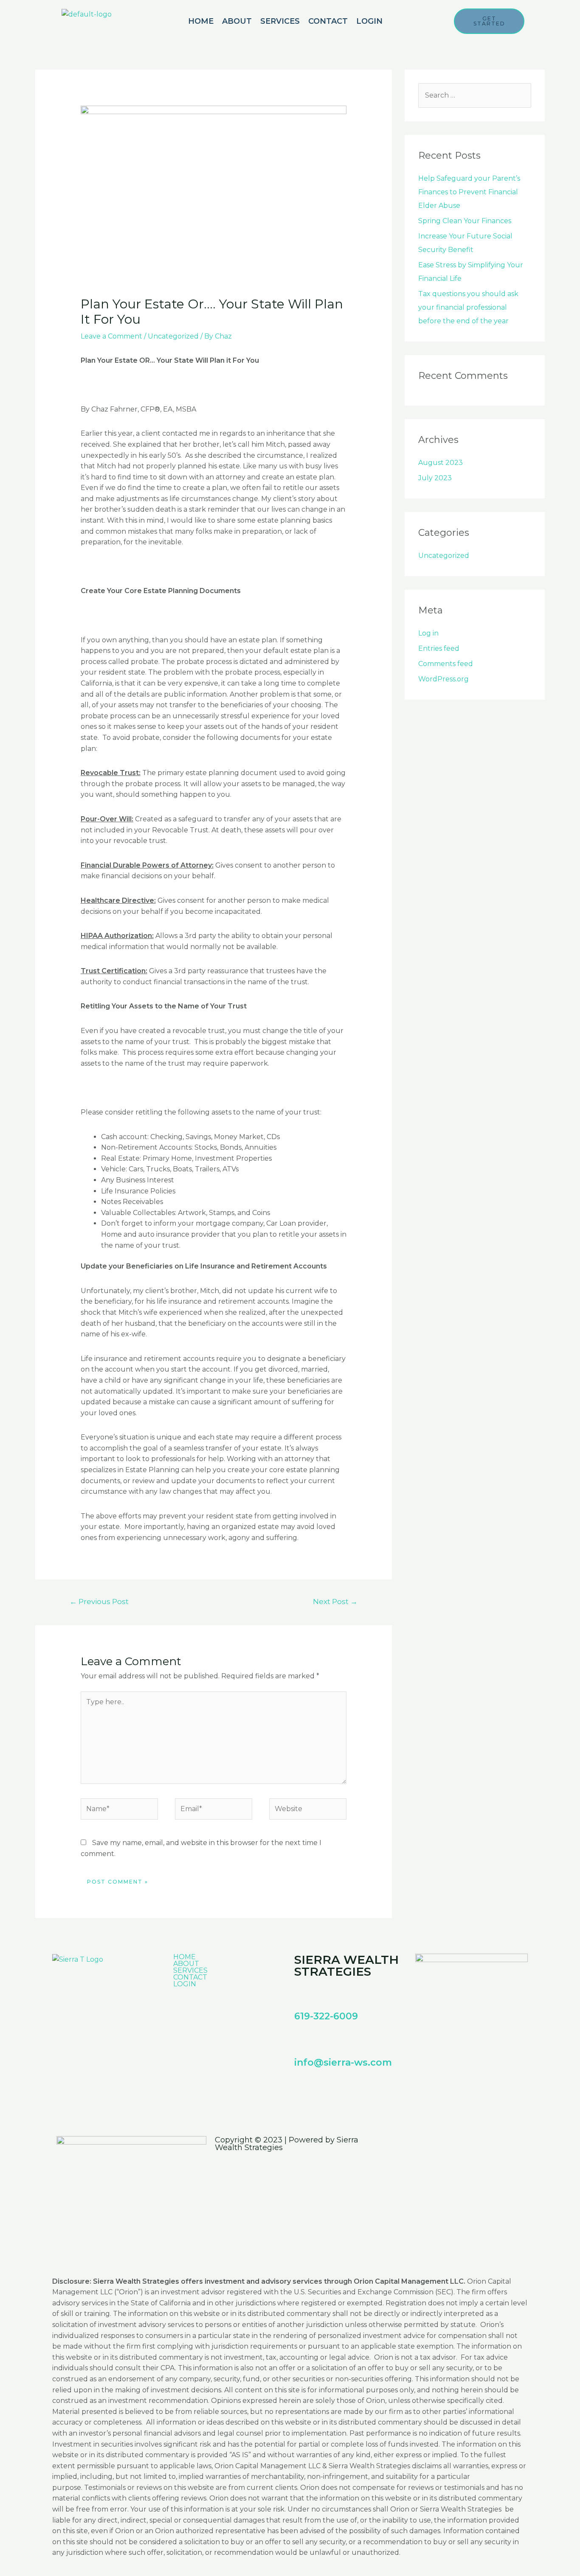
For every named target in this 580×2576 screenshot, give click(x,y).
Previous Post (99, 1601)
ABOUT (237, 21)
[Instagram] (328, 2089)
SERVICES (280, 21)
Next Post (335, 1601)
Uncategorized (173, 336)
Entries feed (439, 648)
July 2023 (435, 478)
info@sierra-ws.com (343, 2062)
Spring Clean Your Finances (465, 221)
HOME (201, 21)
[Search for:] (475, 95)
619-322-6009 (326, 2016)
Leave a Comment (111, 336)
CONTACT (328, 21)
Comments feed (446, 664)
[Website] (308, 1811)
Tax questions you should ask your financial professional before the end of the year (468, 307)
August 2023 (441, 463)
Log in (428, 633)
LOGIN (369, 21)
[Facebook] (305, 2089)
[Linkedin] (351, 2089)
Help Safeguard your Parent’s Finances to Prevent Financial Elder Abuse (469, 192)
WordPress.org (443, 679)
